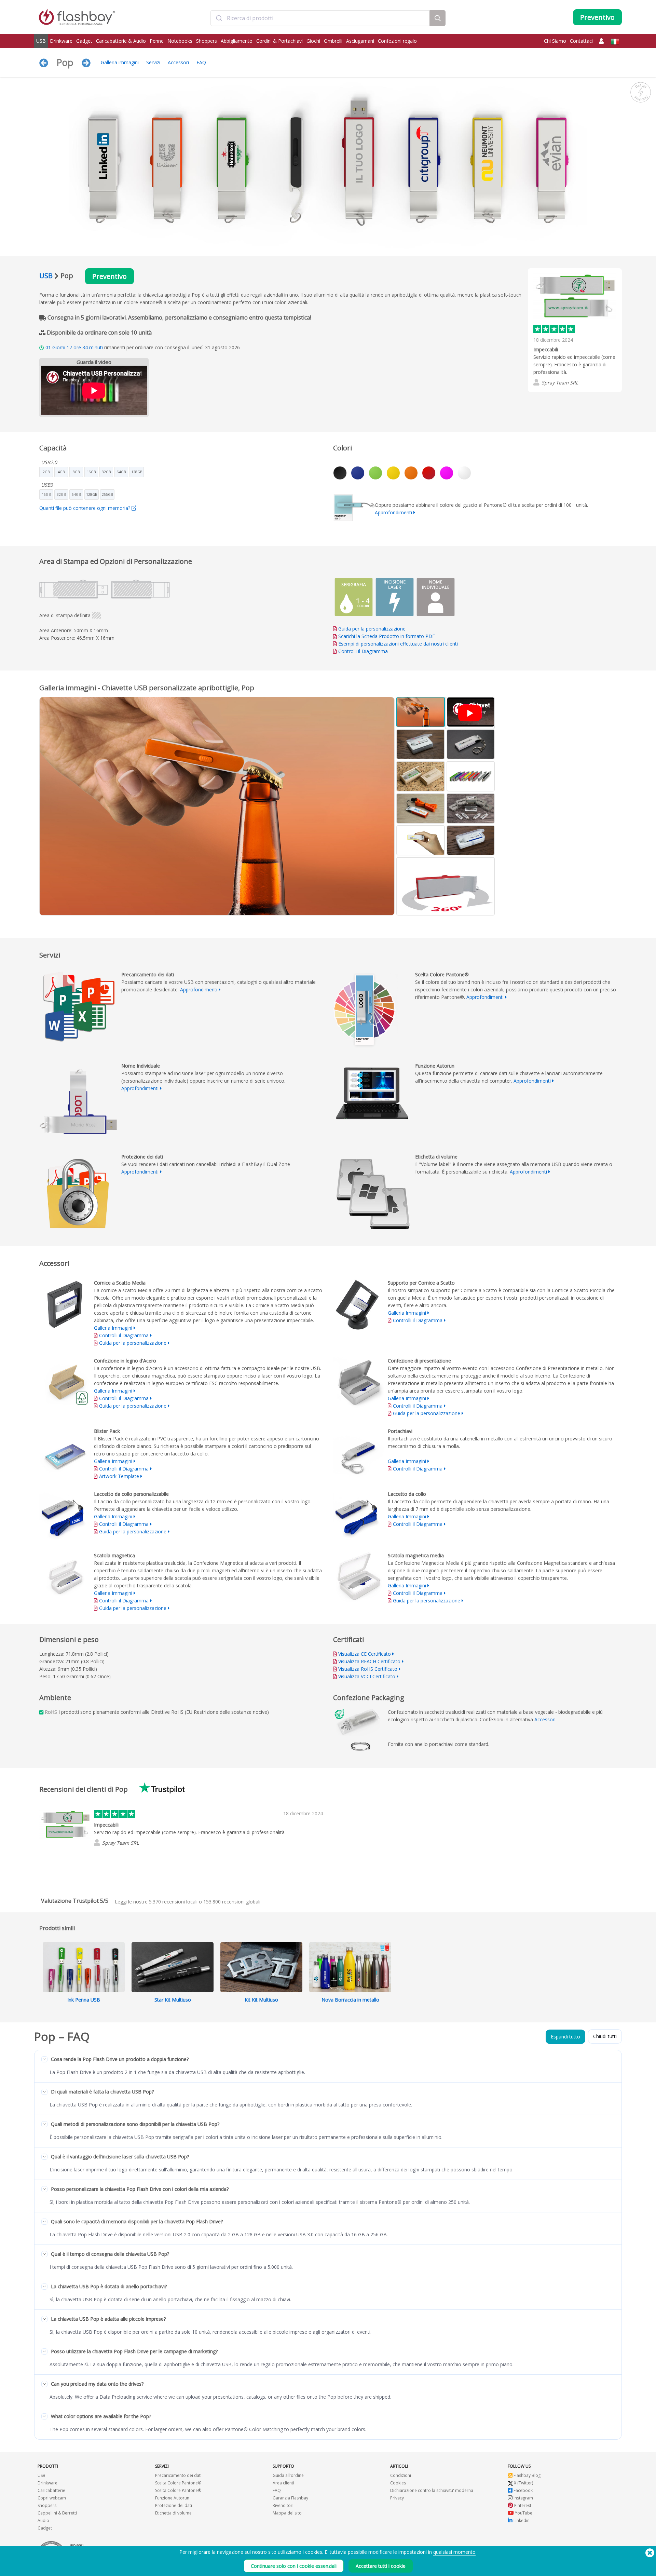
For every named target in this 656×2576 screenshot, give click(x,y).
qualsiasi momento (454, 2552)
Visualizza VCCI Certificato (367, 1676)
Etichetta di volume (173, 2513)
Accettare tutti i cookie (381, 2566)
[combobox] (320, 18)
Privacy (397, 2498)
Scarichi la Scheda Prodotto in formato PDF (386, 636)
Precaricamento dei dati (178, 2475)
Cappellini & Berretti (57, 2513)
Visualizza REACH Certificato (369, 1661)
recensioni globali (232, 1902)
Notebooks (180, 41)
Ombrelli (333, 41)
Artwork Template (119, 1476)
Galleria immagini (120, 62)
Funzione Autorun (172, 2498)
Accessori (178, 62)
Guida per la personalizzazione (372, 629)
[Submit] (219, 18)
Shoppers (207, 41)
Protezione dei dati (174, 2505)
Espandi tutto (565, 2037)
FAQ (201, 62)
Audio (43, 2520)
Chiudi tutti (605, 2036)
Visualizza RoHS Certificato (368, 1669)
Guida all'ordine (288, 2475)
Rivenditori (283, 2505)
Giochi (313, 41)
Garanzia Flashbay (290, 2498)
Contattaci (581, 41)
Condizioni (401, 2475)
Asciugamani (360, 41)
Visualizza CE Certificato (365, 1654)
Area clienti (283, 2483)
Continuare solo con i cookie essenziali (294, 2566)
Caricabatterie (51, 2490)
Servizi (153, 62)
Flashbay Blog (527, 2475)
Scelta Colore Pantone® (178, 2483)
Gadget (84, 41)
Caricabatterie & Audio (121, 41)
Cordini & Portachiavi (279, 41)
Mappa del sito (287, 2513)
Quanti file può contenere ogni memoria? (85, 508)
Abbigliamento (237, 41)
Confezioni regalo (397, 41)
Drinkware (61, 41)
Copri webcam (52, 2498)
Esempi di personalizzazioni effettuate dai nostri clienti (398, 644)
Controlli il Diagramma (363, 651)
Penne (157, 41)
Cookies (398, 2483)
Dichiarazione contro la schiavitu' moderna (432, 2490)
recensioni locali (173, 1902)
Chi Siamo (555, 41)
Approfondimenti (393, 512)
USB (41, 41)
